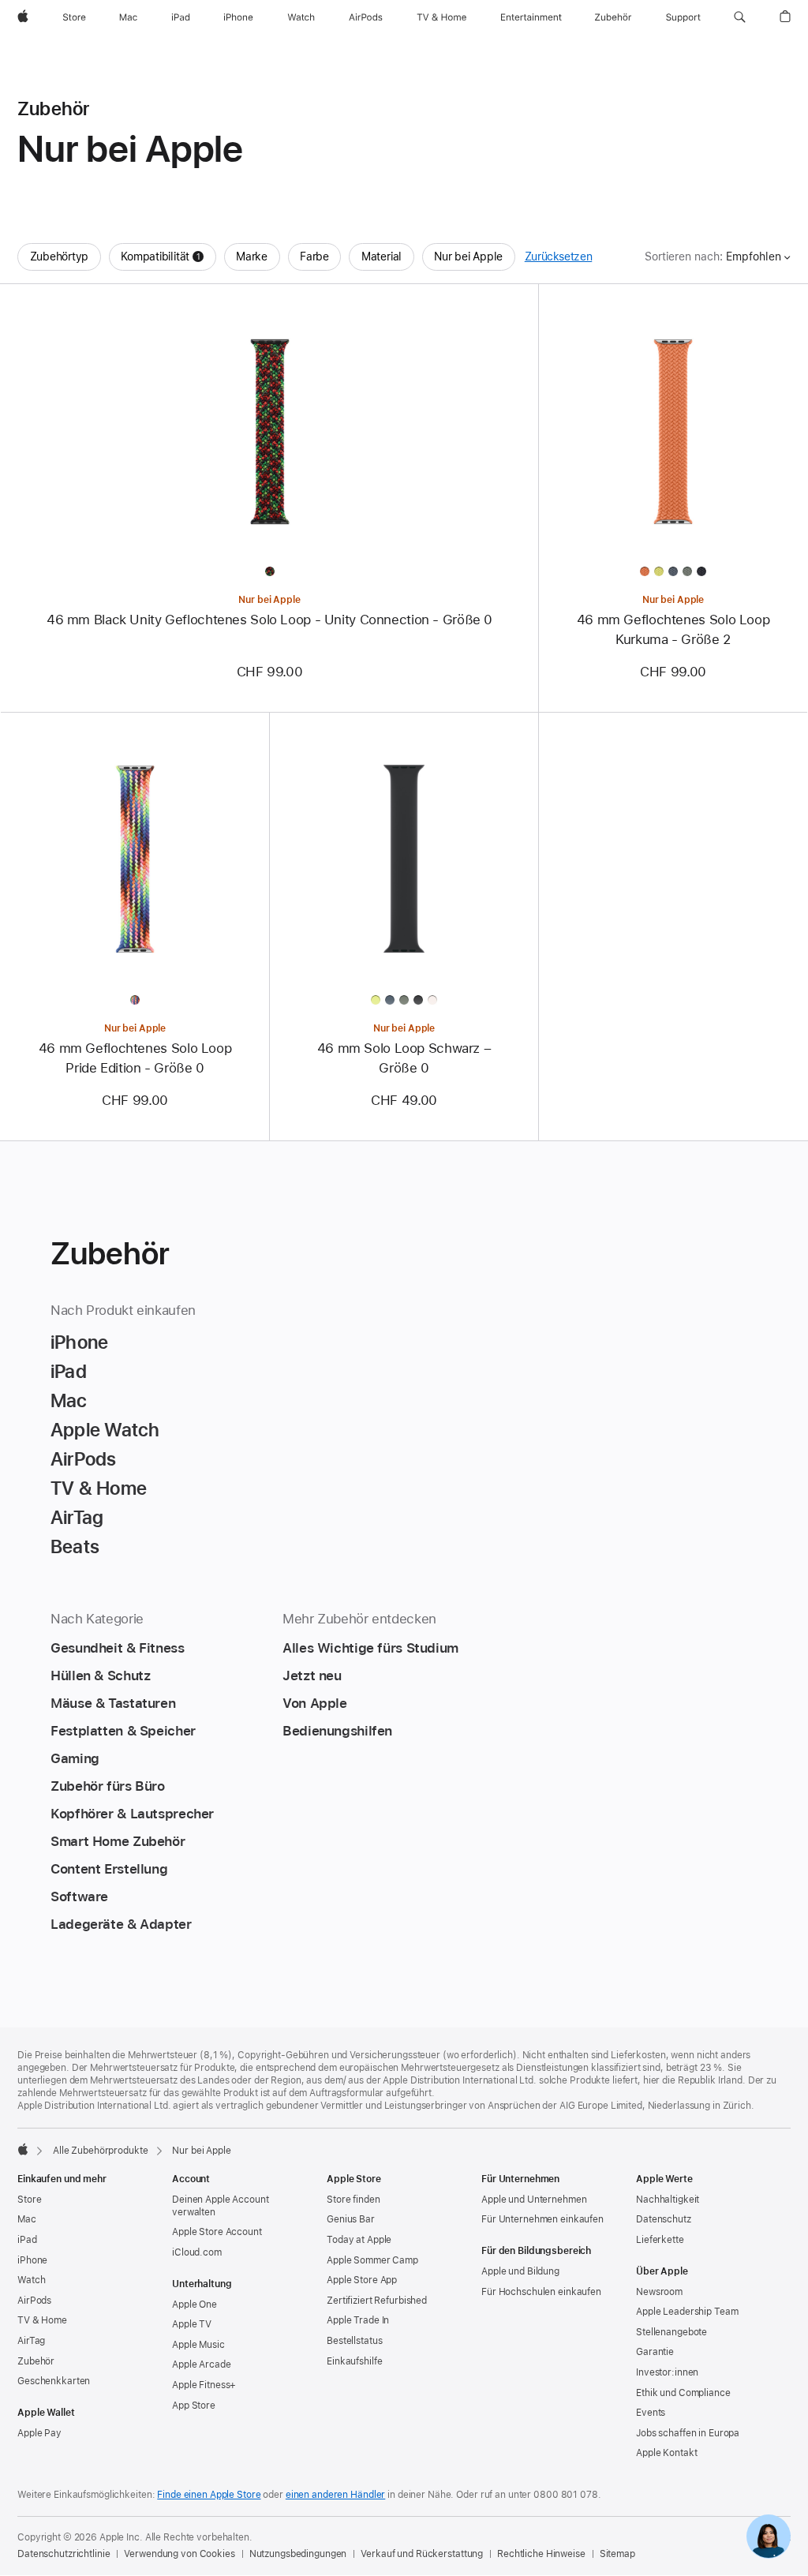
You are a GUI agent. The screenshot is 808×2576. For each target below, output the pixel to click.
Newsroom (659, 2292)
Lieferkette (660, 2240)
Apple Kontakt (666, 2453)
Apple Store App (362, 2280)
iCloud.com (197, 2252)
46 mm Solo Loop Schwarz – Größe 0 (404, 1058)
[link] (769, 2537)
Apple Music (198, 2345)
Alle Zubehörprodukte (101, 2151)
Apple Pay (39, 2433)
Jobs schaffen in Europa (688, 2433)
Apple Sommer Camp (372, 2260)
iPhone (32, 2260)
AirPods (34, 2301)
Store (29, 2200)
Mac (27, 2219)
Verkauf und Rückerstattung (422, 2554)
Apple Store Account (217, 2232)
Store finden (353, 2200)
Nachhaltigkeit (668, 2200)
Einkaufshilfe (354, 2361)
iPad (27, 2240)
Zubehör (36, 2361)
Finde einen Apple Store (209, 2495)
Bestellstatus (354, 2341)
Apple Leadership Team (687, 2312)
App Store (194, 2406)
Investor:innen (667, 2372)
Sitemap (617, 2554)
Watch (31, 2280)
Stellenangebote (671, 2332)
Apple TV (192, 2324)
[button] (740, 17)
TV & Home (42, 2320)
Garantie (655, 2352)
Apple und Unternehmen (534, 2200)
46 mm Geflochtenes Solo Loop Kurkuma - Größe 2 (673, 629)
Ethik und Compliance (683, 2393)
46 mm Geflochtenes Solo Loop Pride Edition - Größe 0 (135, 1058)
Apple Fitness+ (204, 2385)
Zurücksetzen (559, 256)
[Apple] (23, 2149)
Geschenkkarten (54, 2381)
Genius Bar (351, 2219)
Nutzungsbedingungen (298, 2554)
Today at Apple (359, 2240)
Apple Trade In (358, 2320)
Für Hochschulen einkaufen (541, 2292)
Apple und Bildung (520, 2271)
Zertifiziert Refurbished (377, 2301)
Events (651, 2413)
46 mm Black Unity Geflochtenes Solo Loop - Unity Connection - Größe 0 (269, 620)
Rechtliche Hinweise (541, 2554)
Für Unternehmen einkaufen (542, 2219)
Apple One (195, 2305)
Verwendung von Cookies (179, 2554)
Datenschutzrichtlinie (64, 2554)
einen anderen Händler (335, 2495)
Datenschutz (664, 2219)
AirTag (31, 2341)
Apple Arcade (202, 2364)
